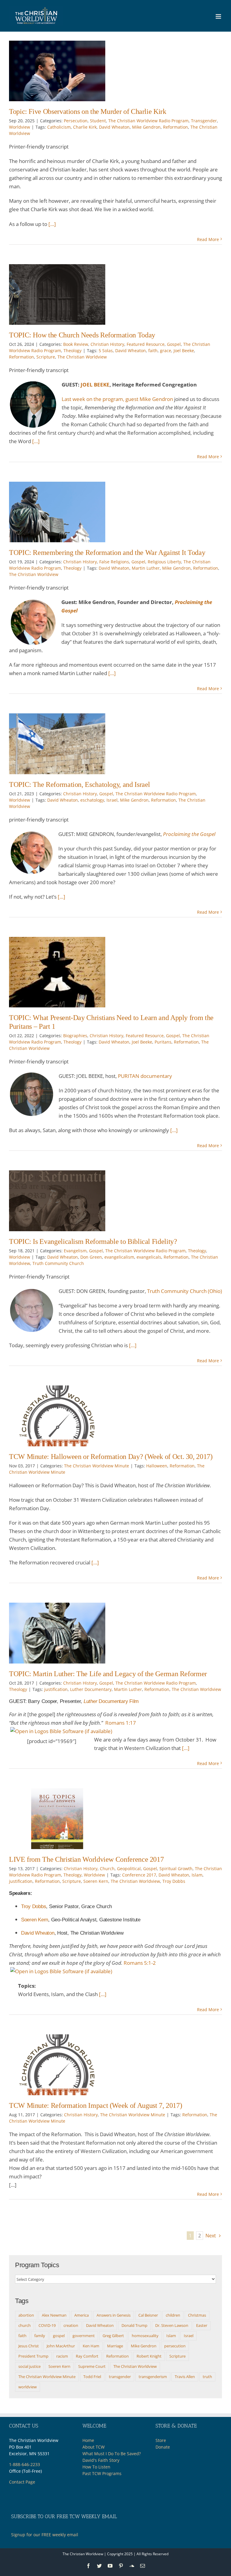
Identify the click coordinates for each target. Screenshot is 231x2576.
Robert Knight (149, 2356)
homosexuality (145, 2336)
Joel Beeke (184, 351)
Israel (112, 800)
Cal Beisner (148, 2315)
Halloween (157, 1466)
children (173, 2315)
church (25, 2325)
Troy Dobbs (174, 1881)
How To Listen (96, 2467)
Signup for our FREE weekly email (45, 2535)
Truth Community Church (58, 1263)
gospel (59, 2336)
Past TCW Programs (102, 2473)
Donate (163, 2447)
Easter (202, 2325)
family (40, 2336)
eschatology (92, 800)
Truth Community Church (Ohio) (185, 1291)
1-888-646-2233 (25, 2464)
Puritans (163, 1042)
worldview (28, 2387)
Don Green (91, 1257)
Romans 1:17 (121, 1723)
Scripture (46, 357)
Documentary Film (111, 1701)
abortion (26, 2315)
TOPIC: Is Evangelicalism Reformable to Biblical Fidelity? (93, 1241)
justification (56, 1689)
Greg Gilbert (113, 2336)
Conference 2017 (139, 1875)
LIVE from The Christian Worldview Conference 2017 (86, 1859)
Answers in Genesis (114, 2315)
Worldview (20, 127)
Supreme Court (92, 2366)
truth (207, 2377)
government (84, 2336)
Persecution (76, 121)
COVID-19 (47, 2325)
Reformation (176, 127)
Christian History (107, 344)
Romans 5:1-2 (140, 1963)
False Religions (114, 562)
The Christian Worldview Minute (97, 1466)
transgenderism (153, 2377)
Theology (72, 351)
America (82, 2315)
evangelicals (149, 1257)
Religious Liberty (164, 562)
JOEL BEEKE (95, 385)
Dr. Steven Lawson (172, 2325)
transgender (120, 2377)
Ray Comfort (87, 2356)
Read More (208, 239)
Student (98, 121)
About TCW (94, 2447)
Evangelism (75, 1251)
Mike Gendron (146, 127)
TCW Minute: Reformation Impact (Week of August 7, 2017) (95, 2105)
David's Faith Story (101, 2460)
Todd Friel (92, 2377)
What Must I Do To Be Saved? (112, 2454)
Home (88, 2440)
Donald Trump (134, 2325)
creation (71, 2325)
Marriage (115, 2346)
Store (161, 2440)
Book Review (76, 344)
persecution (175, 2346)
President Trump (33, 2356)
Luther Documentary (91, 1689)
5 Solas (106, 351)
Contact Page (22, 2482)
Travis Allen (185, 2377)
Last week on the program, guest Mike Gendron (117, 399)
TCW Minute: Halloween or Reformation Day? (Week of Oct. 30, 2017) (111, 1457)
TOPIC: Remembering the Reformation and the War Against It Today (107, 552)
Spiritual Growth (176, 1869)
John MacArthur (61, 2346)
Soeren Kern (96, 1881)
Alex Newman (54, 2315)
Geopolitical (129, 1869)
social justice (29, 2366)
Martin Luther (146, 568)
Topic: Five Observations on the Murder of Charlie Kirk (88, 111)
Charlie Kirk (85, 127)
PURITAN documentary (145, 1076)
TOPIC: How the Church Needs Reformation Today (82, 335)
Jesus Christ (29, 2346)
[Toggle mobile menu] (219, 16)
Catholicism (59, 127)
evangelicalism (119, 1257)
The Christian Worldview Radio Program (148, 121)
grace (166, 351)
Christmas (197, 2315)
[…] (52, 224)
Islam (197, 1875)
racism (62, 2356)
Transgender (204, 121)
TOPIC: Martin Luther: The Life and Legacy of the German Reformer (108, 1674)
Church (107, 1869)
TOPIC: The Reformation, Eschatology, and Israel (80, 784)
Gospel (174, 344)
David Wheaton (114, 127)
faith (153, 351)
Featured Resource (146, 344)
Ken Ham (91, 2346)
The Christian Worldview (82, 357)
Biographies (75, 1036)
